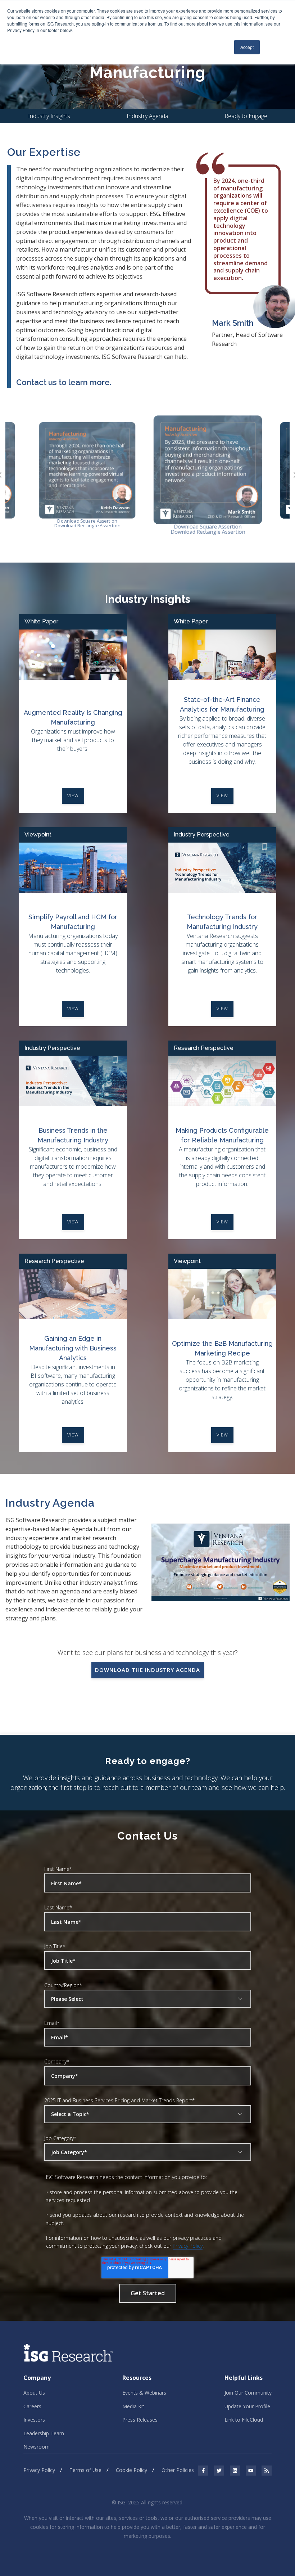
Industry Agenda (147, 116)
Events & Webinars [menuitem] (144, 2393)
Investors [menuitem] (34, 2420)
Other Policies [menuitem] (178, 2470)
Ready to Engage (246, 116)
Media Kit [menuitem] (133, 2406)
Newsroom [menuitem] (37, 2447)
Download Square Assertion (87, 521)
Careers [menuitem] (32, 2406)
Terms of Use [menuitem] (85, 2470)
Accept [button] (247, 47)
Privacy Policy (188, 2246)
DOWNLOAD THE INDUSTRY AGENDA (147, 1670)
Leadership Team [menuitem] (44, 2433)
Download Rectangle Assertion (87, 526)
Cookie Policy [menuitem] (131, 2470)
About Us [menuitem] (34, 2393)
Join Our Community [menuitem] (248, 2393)
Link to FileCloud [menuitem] (244, 2420)
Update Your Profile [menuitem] (247, 2406)
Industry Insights (49, 116)
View (73, 796)
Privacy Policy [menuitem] (39, 2470)
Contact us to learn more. (64, 382)
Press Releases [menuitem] (140, 2420)
